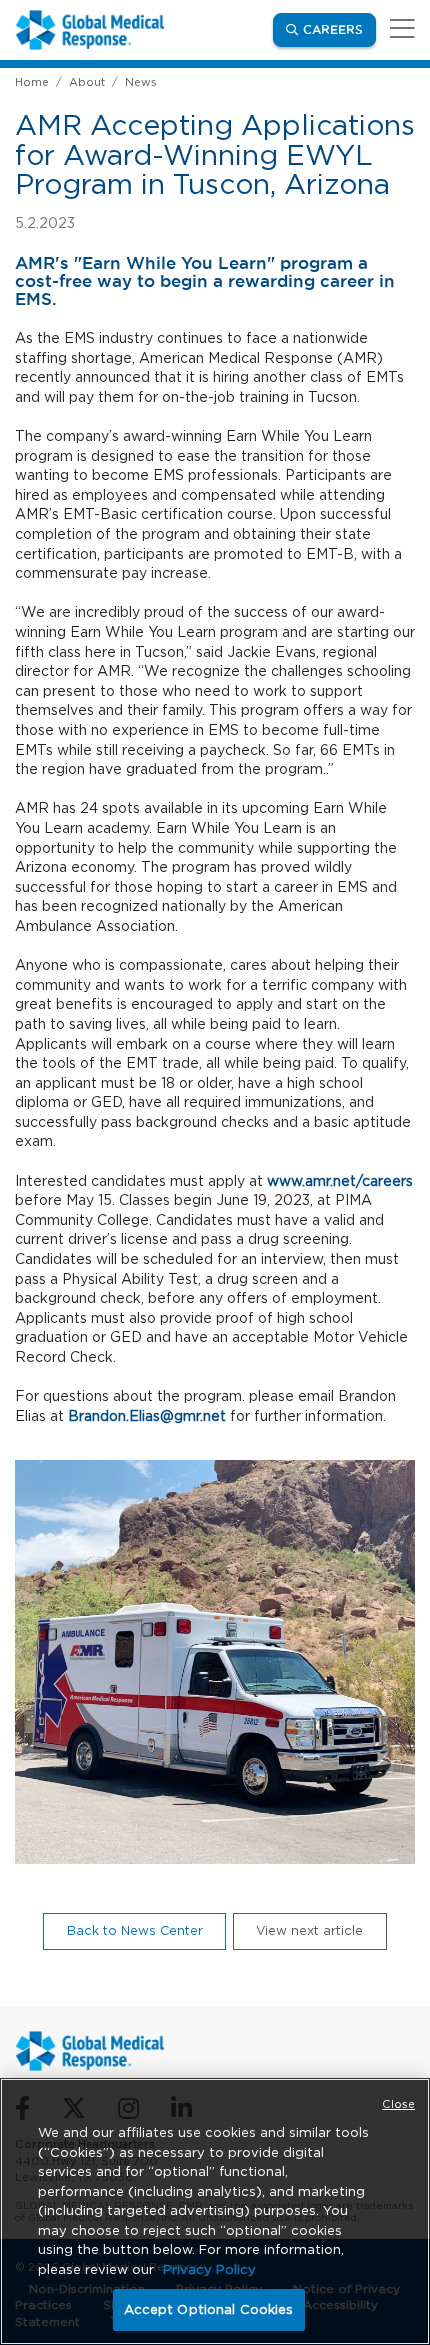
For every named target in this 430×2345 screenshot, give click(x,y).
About (87, 82)
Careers (339, 29)
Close (398, 2104)
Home (32, 82)
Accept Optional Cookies (209, 2309)
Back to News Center (135, 1930)
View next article (309, 1930)
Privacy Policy (209, 2269)
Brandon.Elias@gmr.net (147, 1416)
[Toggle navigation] (399, 29)
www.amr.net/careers (340, 1181)
